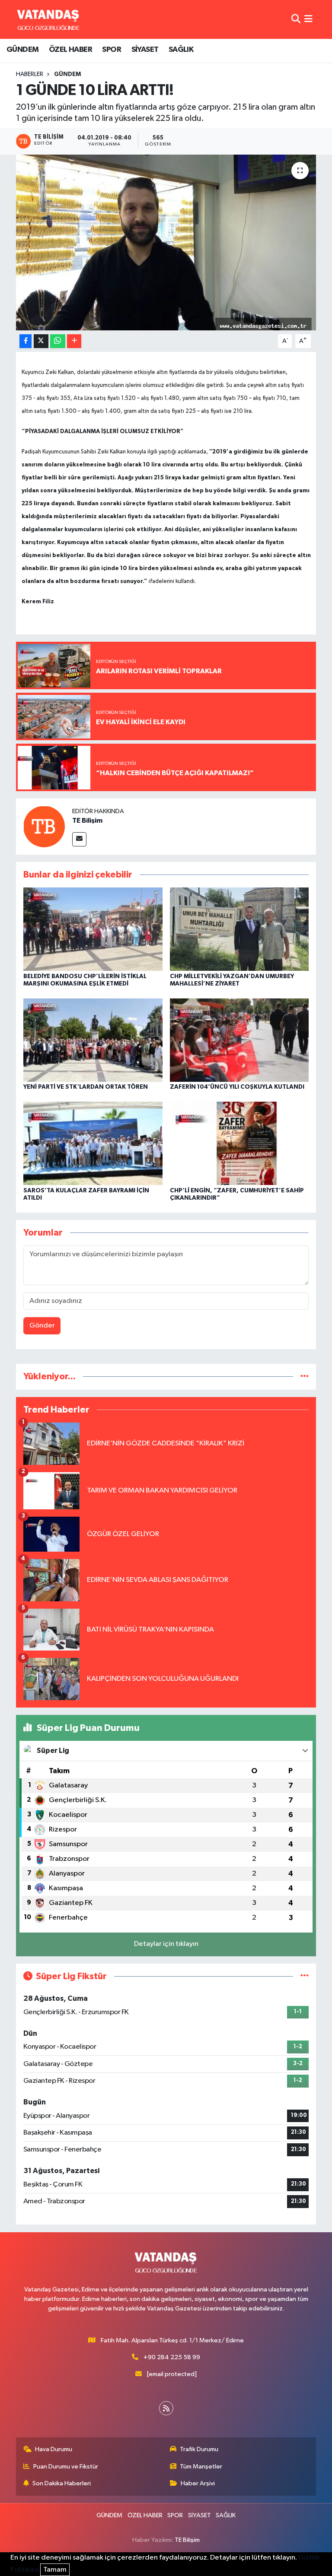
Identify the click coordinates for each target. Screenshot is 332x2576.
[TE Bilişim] (44, 826)
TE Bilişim (87, 821)
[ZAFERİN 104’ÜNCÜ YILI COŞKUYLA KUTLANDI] (239, 1040)
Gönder (42, 1326)
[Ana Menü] (308, 19)
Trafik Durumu (199, 2449)
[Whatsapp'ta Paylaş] (58, 341)
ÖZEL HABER (70, 50)
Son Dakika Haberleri (62, 2483)
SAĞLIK (181, 50)
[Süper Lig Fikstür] (305, 1976)
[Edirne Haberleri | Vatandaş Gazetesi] (48, 19)
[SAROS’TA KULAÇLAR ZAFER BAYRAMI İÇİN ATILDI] (93, 1143)
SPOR (112, 50)
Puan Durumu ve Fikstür (66, 2467)
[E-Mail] (79, 839)
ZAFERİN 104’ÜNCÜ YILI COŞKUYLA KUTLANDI (237, 1087)
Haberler (30, 74)
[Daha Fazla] (74, 341)
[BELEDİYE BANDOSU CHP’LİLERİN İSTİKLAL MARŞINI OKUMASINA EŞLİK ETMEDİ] (93, 929)
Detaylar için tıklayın (166, 1944)
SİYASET (145, 50)
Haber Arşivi (198, 2483)
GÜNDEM (22, 50)
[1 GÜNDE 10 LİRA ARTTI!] (166, 242)
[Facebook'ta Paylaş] (26, 341)
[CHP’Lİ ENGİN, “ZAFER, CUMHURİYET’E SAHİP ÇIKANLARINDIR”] (239, 1143)
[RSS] (166, 2408)
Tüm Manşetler (201, 2467)
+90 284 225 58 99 (172, 2357)
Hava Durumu (54, 2449)
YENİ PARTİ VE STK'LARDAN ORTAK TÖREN (86, 1087)
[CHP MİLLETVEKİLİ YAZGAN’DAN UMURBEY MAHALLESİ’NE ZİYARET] (239, 929)
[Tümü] (305, 1377)
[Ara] (296, 19)
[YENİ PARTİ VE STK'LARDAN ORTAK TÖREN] (93, 1040)
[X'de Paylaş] (41, 341)
